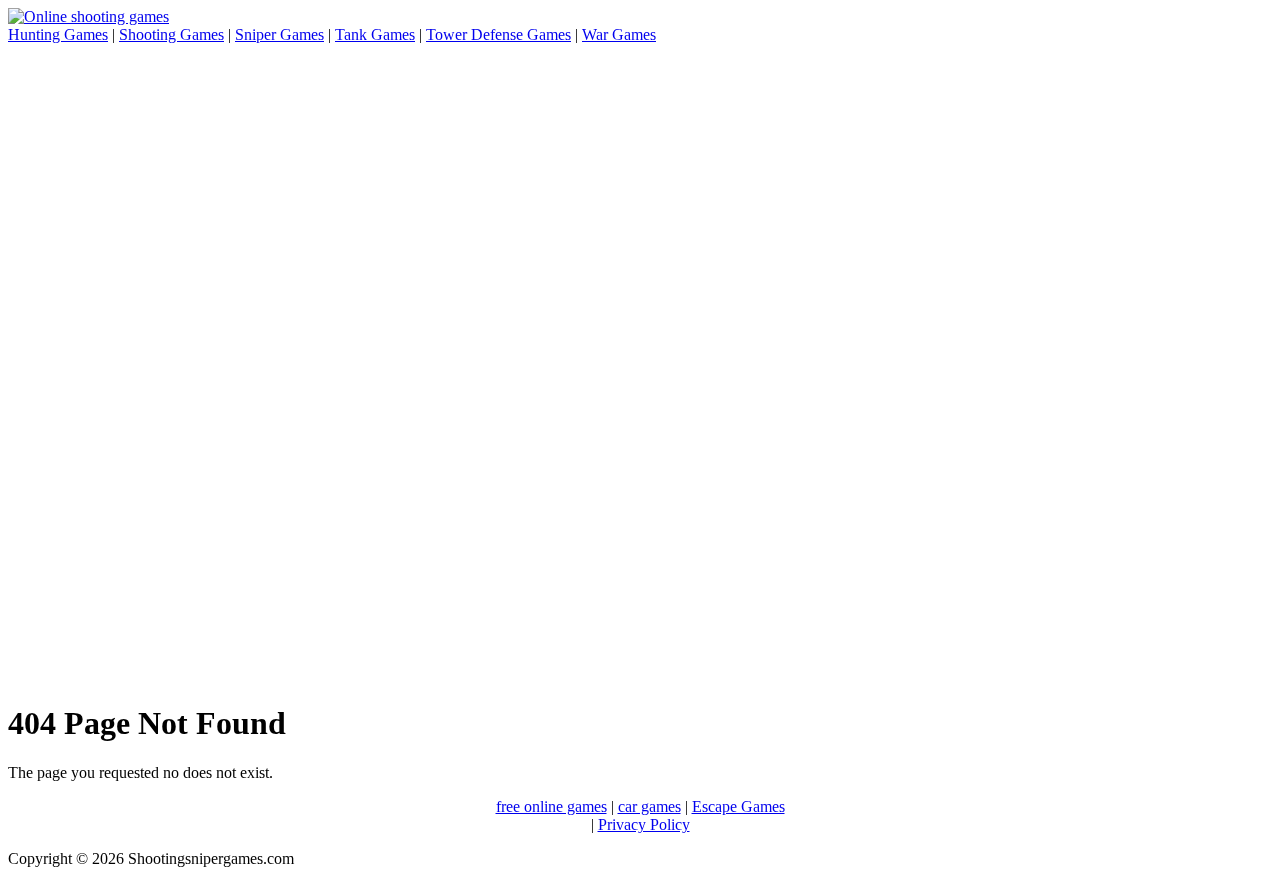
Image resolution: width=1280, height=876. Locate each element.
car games (649, 806)
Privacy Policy (644, 824)
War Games (619, 34)
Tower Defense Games (498, 34)
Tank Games (375, 34)
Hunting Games (58, 34)
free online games (551, 806)
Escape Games (738, 806)
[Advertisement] (88, 362)
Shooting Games (171, 34)
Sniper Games (279, 34)
